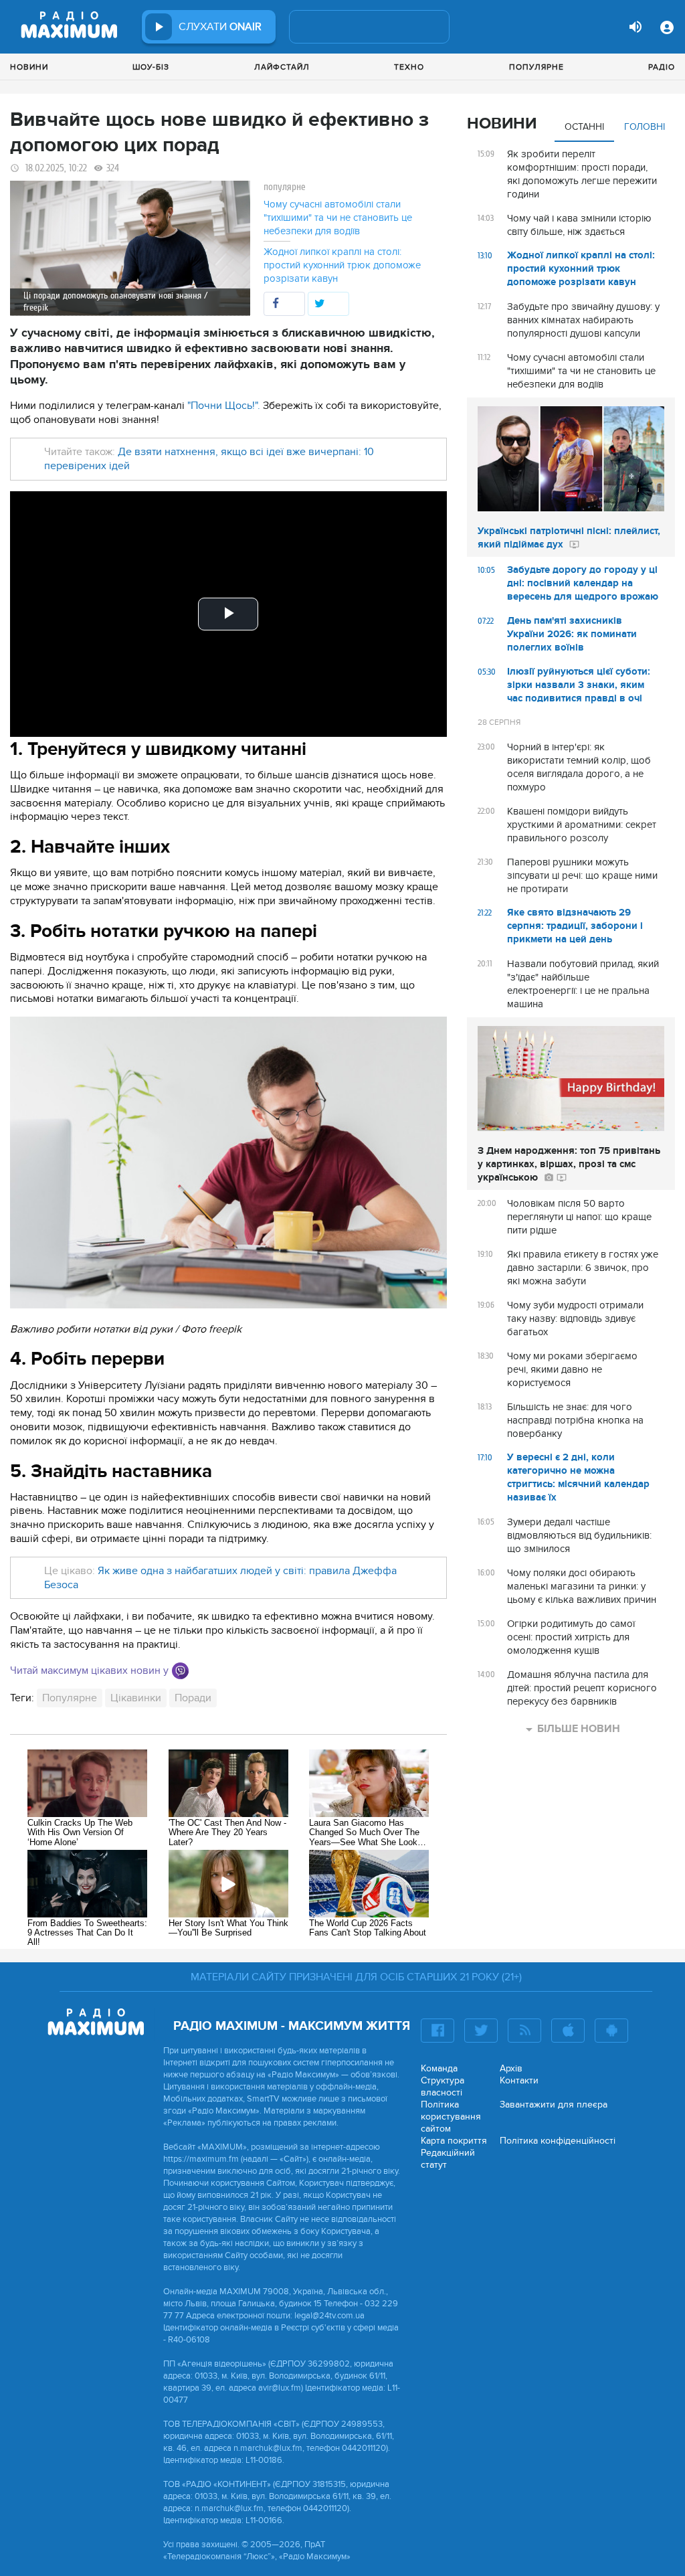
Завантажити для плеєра (554, 2105)
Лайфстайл (282, 67)
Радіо (662, 67)
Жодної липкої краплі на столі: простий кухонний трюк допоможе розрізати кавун (342, 265)
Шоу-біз (151, 67)
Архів (511, 2068)
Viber (180, 1671)
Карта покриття (454, 2141)
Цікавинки (136, 1698)
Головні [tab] (645, 127)
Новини (29, 67)
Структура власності (443, 2086)
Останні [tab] (584, 127)
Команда (439, 2068)
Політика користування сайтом (451, 2117)
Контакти (519, 2080)
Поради (193, 1698)
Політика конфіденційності (558, 2141)
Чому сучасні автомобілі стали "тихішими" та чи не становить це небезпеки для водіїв (338, 218)
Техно (409, 67)
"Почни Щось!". (225, 406)
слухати (220, 27)
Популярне (536, 67)
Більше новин (579, 1729)
